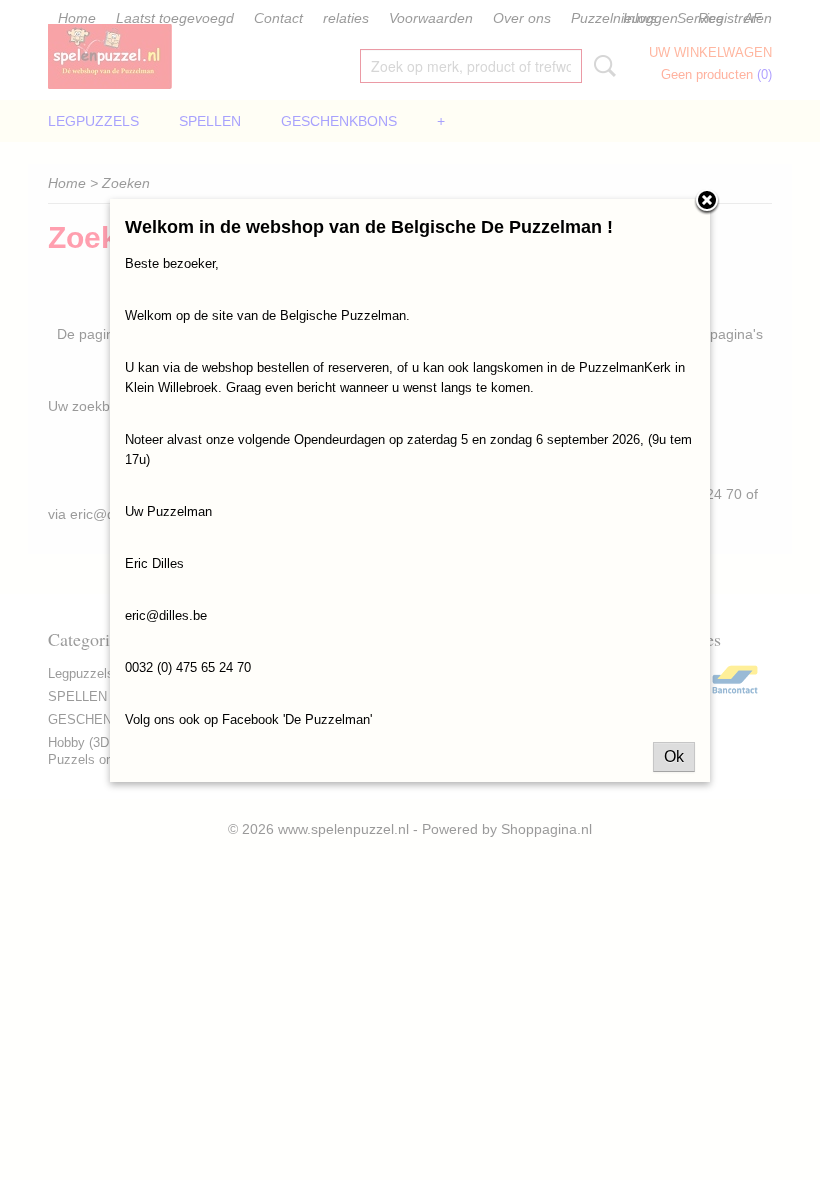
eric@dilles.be (166, 615)
